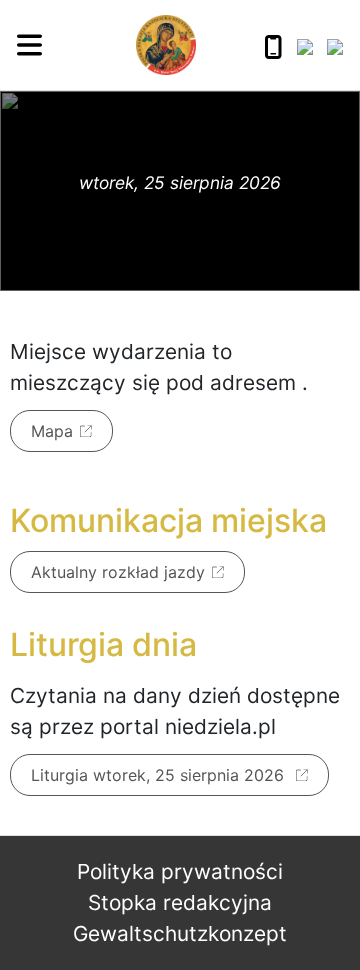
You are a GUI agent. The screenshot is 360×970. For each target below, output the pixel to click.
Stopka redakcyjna (180, 902)
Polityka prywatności (180, 871)
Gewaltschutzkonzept (180, 933)
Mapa (52, 431)
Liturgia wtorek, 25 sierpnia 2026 (160, 775)
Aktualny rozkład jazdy (118, 572)
